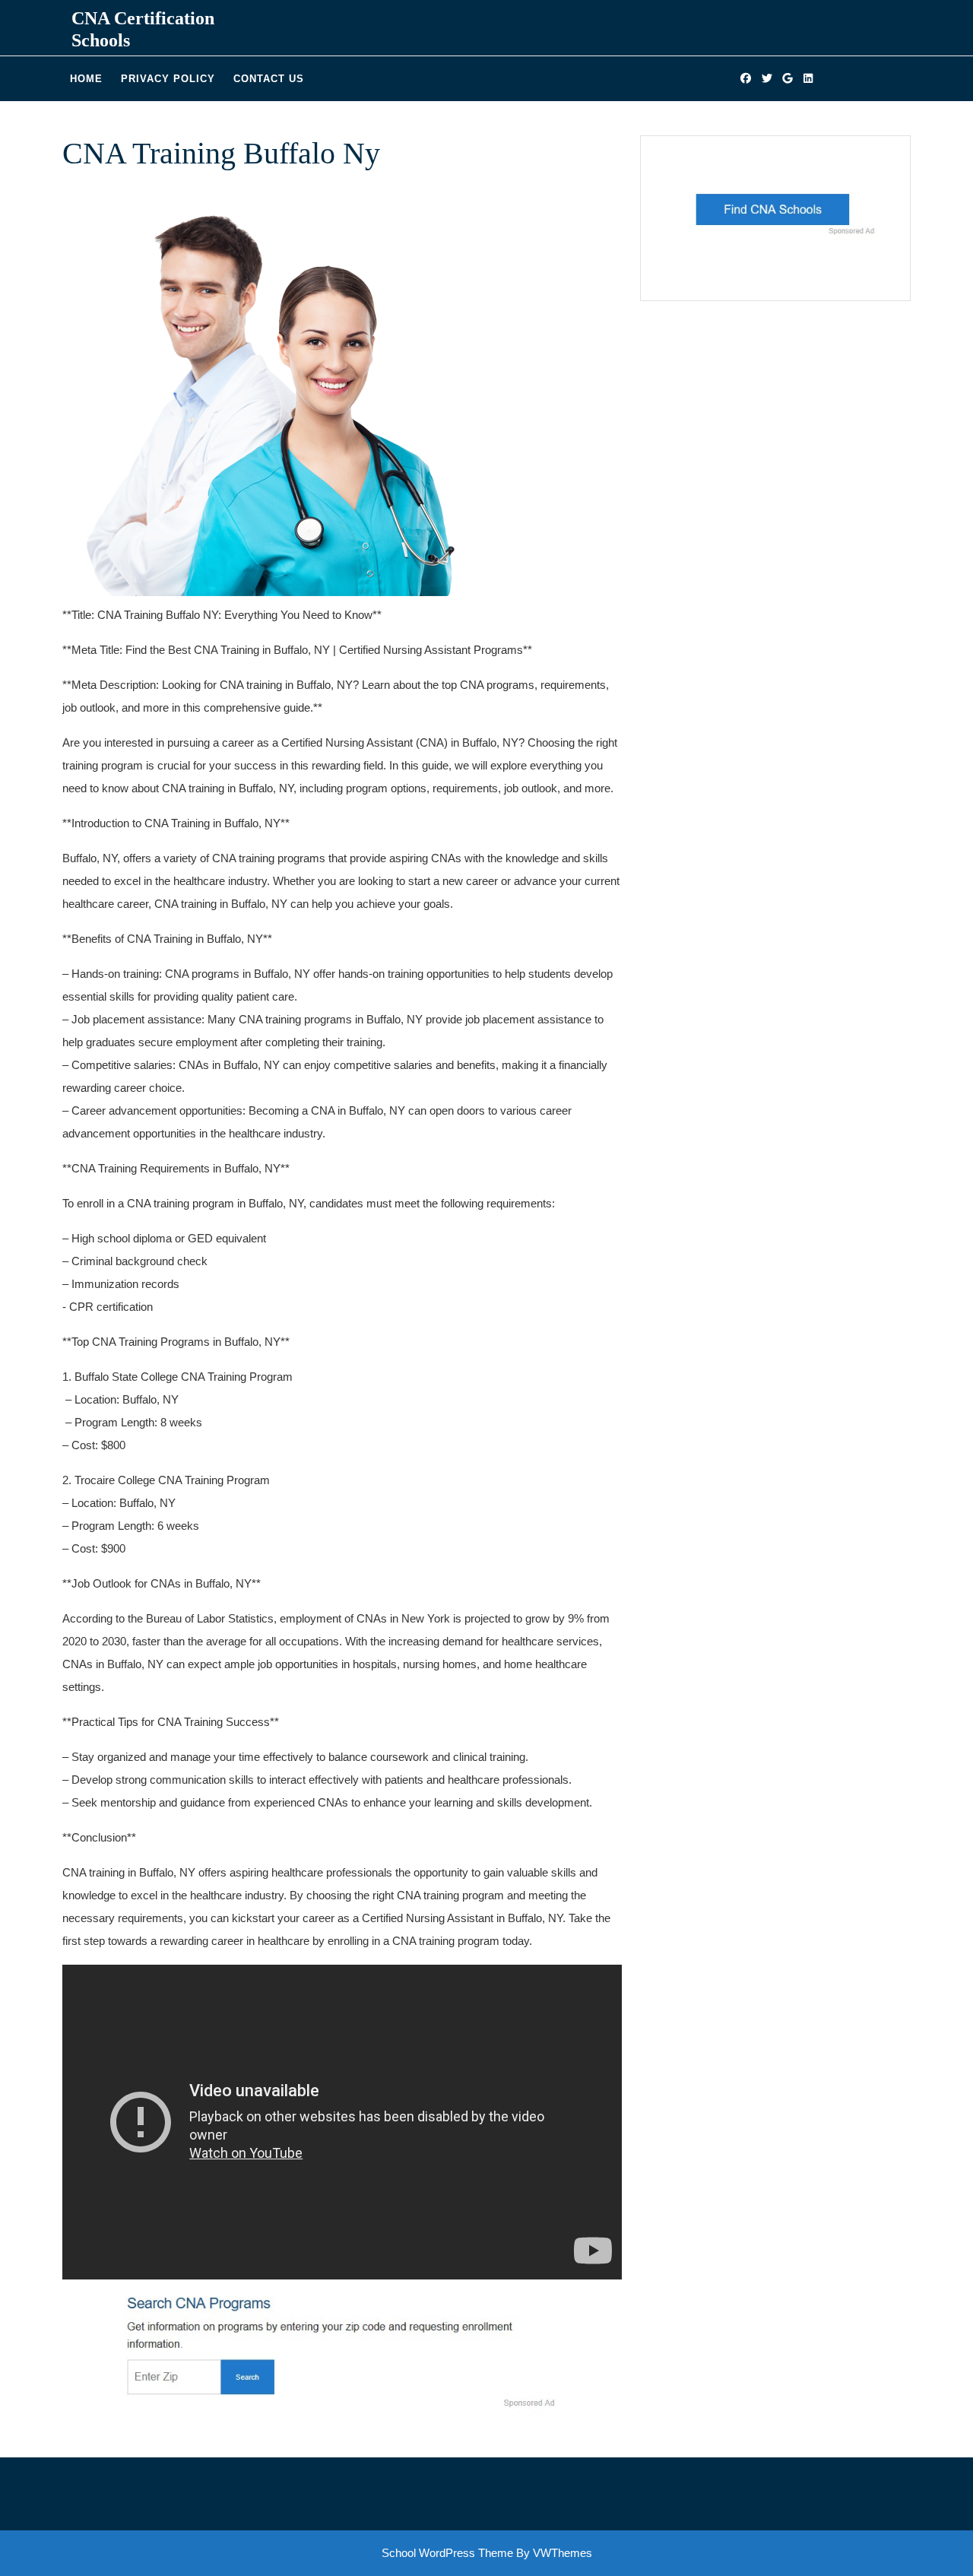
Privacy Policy (168, 79)
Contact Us (269, 79)
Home (86, 79)
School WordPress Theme (447, 2553)
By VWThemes (554, 2553)
